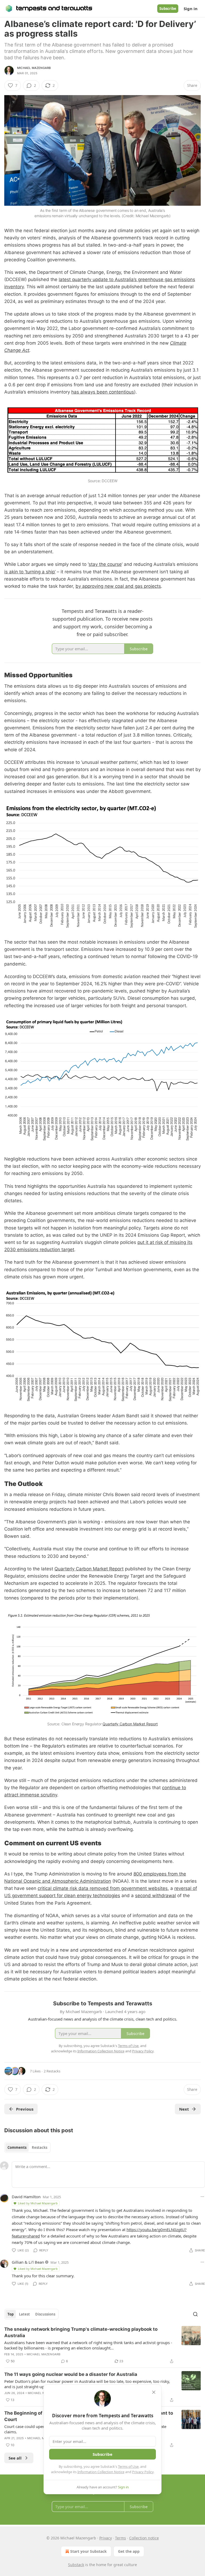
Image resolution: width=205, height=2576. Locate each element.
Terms (121, 2538)
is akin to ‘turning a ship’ (30, 572)
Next (184, 2109)
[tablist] (27, 2147)
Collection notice (144, 2538)
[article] (102, 2345)
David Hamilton (26, 2197)
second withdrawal (155, 1896)
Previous (25, 2109)
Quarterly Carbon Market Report (89, 1569)
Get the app (129, 2551)
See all (15, 2458)
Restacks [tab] (40, 2147)
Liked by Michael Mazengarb (38, 2203)
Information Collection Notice (101, 2472)
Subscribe (168, 9)
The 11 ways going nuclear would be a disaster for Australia (71, 2374)
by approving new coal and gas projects (118, 586)
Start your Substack (88, 2551)
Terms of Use (128, 2466)
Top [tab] (11, 2314)
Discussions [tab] (45, 2314)
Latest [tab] (24, 2314)
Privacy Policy (143, 2472)
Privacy (106, 2538)
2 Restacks (52, 2071)
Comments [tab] (17, 2147)
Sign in (191, 9)
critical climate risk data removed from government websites (103, 1888)
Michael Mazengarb (34, 68)
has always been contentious (103, 392)
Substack (76, 2565)
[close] (154, 2392)
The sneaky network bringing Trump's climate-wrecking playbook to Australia (81, 2332)
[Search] (195, 2314)
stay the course (105, 564)
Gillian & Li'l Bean (28, 2262)
